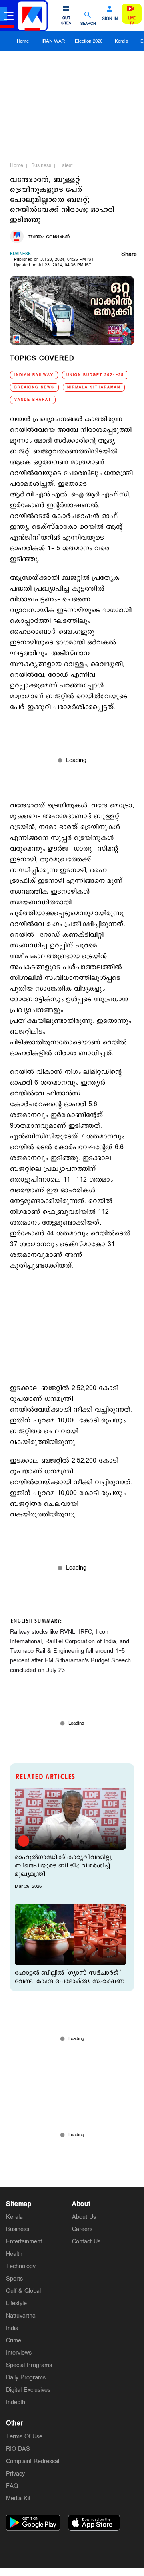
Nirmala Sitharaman (94, 387)
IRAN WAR (53, 41)
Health (14, 2254)
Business (41, 165)
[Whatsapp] (34, 2555)
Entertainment (24, 2242)
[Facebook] (91, 2555)
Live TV (132, 21)
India (12, 2328)
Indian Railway (34, 375)
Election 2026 (89, 41)
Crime (14, 2341)
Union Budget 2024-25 (95, 375)
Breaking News (34, 387)
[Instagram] (72, 2555)
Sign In (110, 19)
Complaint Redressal (33, 2461)
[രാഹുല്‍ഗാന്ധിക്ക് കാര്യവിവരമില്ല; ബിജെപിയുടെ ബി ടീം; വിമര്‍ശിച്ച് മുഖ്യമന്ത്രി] (70, 1819)
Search (88, 23)
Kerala (121, 41)
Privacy (15, 2474)
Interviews (19, 2353)
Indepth (16, 2402)
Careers (82, 2229)
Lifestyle (16, 2303)
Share (129, 255)
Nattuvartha (21, 2316)
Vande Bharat (33, 400)
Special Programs (29, 2365)
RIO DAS (18, 2449)
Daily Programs (26, 2378)
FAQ (12, 2486)
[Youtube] (110, 2555)
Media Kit (18, 2498)
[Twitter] (53, 2555)
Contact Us (86, 2242)
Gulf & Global (23, 2291)
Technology (21, 2266)
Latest (66, 165)
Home (23, 41)
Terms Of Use (24, 2437)
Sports (14, 2279)
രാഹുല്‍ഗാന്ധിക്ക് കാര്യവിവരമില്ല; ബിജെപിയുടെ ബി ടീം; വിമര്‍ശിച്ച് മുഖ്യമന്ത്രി (64, 1866)
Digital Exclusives (28, 2390)
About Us (84, 2217)
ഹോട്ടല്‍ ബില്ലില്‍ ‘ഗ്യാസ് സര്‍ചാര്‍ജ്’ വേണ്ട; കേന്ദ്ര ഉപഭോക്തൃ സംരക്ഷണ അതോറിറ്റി (70, 1981)
